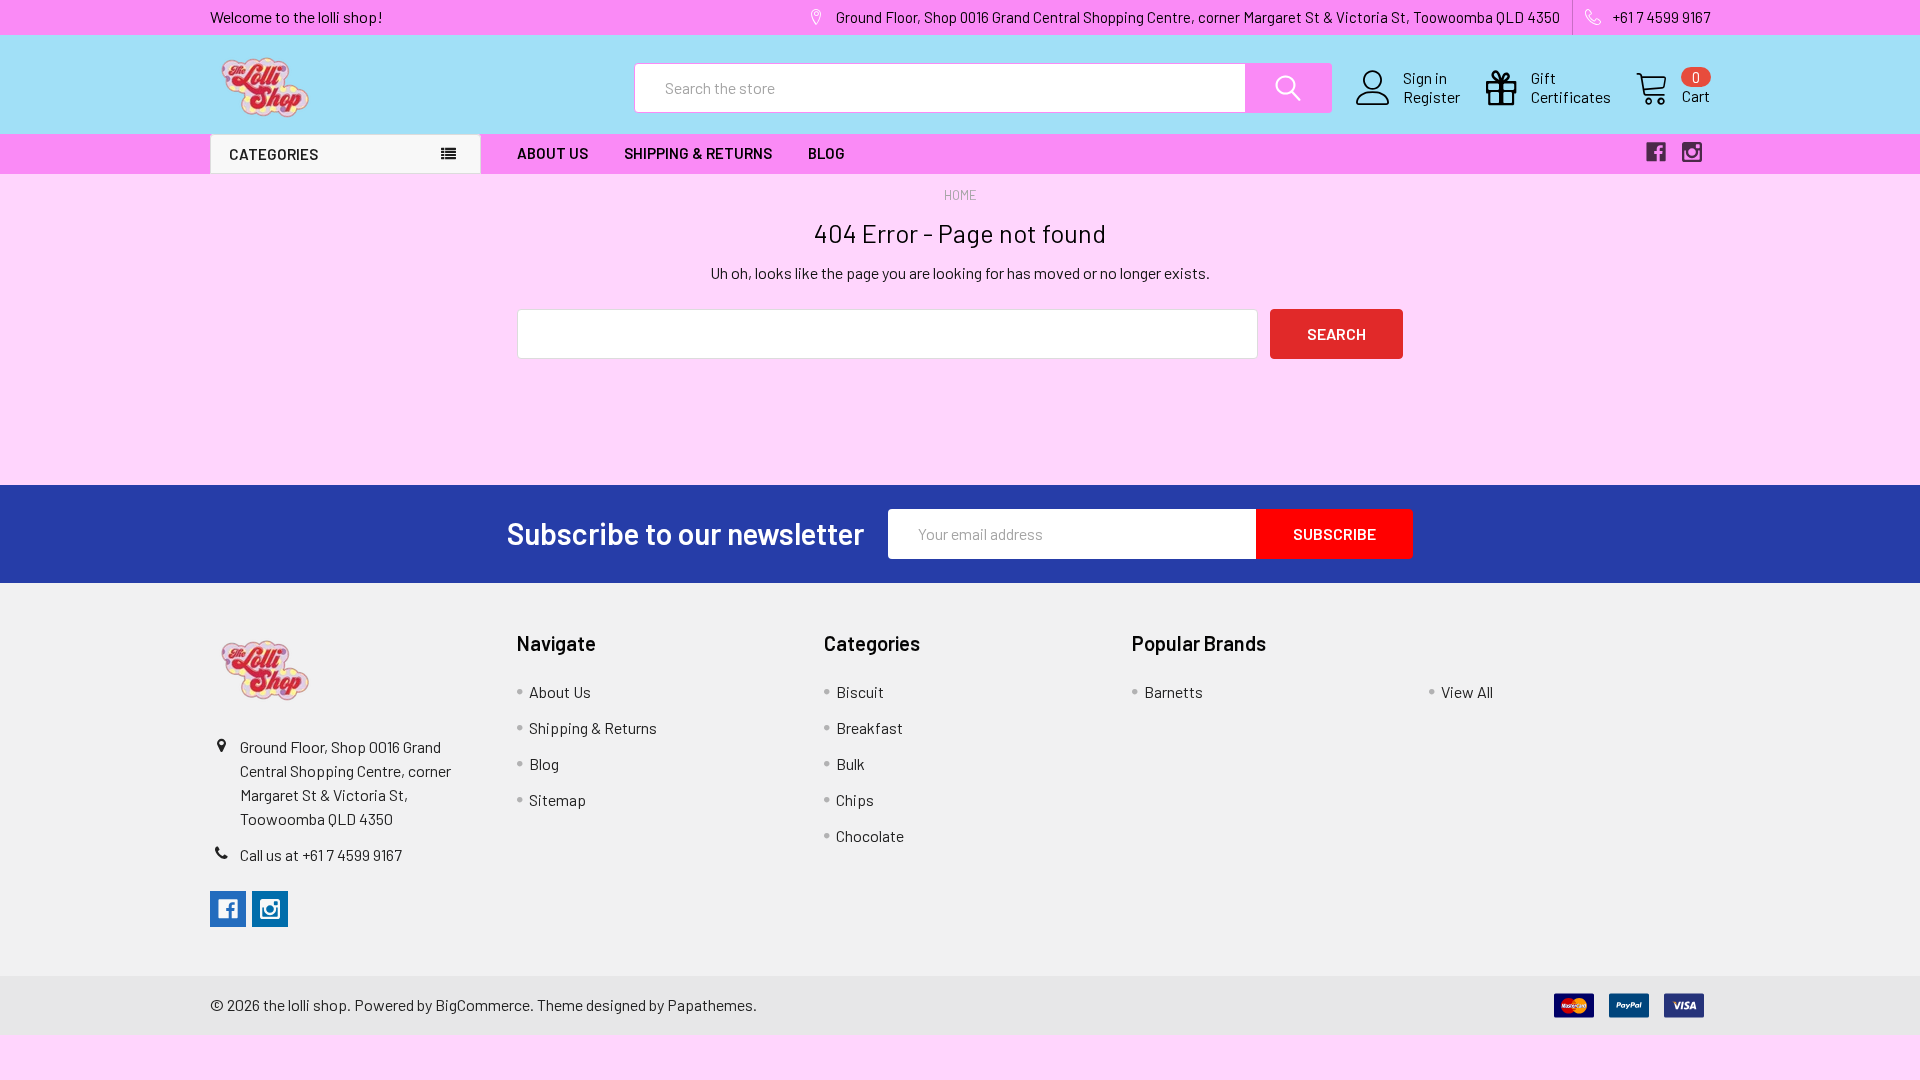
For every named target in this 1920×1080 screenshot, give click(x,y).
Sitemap (557, 799)
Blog (826, 153)
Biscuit (860, 691)
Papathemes (710, 1004)
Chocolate (870, 835)
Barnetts (1173, 691)
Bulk (850, 763)
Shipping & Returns (698, 153)
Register (1431, 97)
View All (1467, 691)
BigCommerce (482, 1004)
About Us (552, 153)
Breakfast (869, 727)
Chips (855, 799)
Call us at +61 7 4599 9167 (321, 854)
